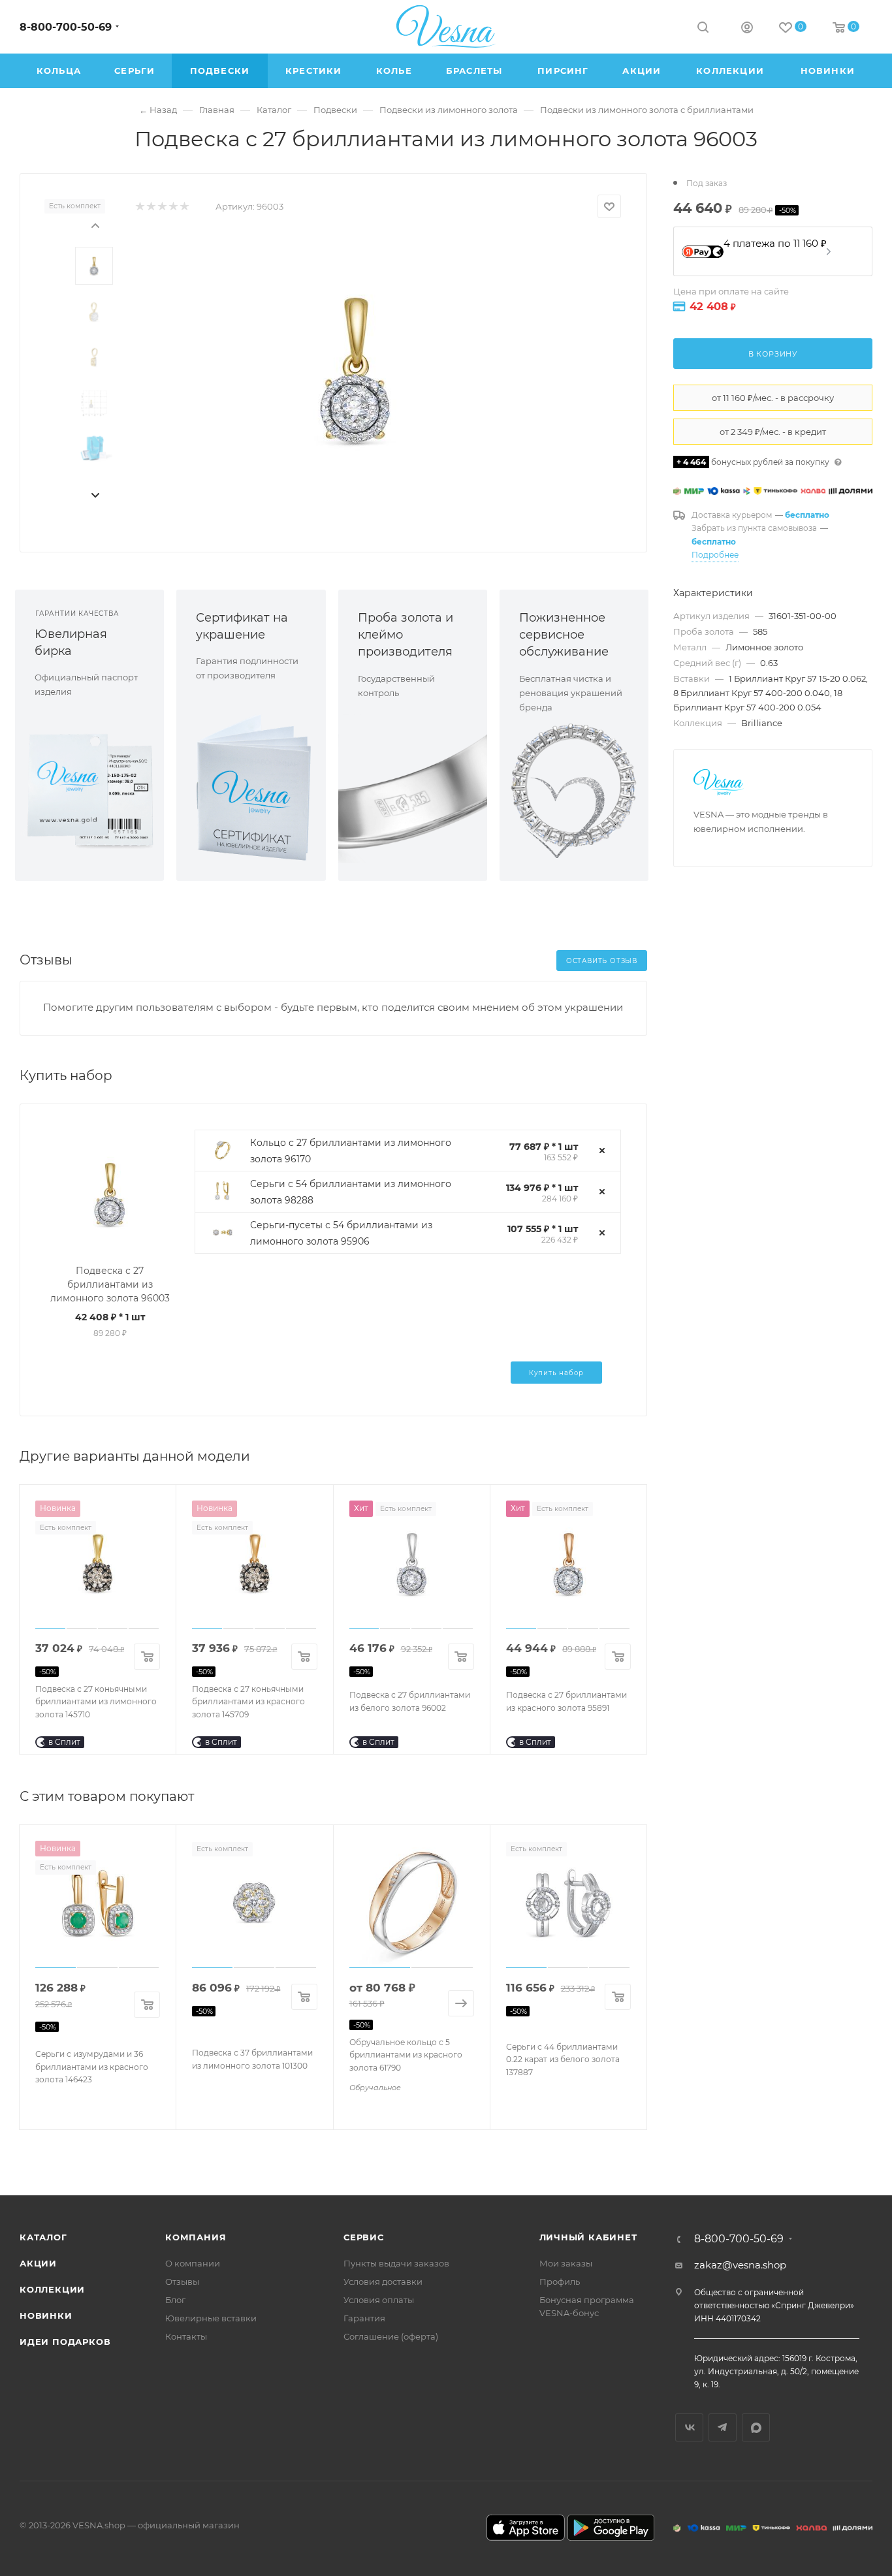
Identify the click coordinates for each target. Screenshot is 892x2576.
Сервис (364, 2237)
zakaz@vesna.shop (740, 2265)
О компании (193, 2263)
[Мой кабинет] (747, 29)
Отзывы (182, 2282)
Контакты (186, 2336)
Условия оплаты (379, 2300)
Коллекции (52, 2289)
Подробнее (715, 555)
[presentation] (95, 225)
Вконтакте (689, 2427)
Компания (196, 2237)
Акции (38, 2263)
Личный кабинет (588, 2237)
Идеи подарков (65, 2342)
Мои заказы (566, 2263)
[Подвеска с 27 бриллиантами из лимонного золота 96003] (355, 368)
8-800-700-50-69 (66, 27)
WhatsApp (756, 2427)
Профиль (560, 2282)
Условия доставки (383, 2282)
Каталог (43, 2237)
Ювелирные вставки (211, 2318)
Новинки (46, 2315)
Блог (175, 2300)
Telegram (723, 2427)
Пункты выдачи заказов (396, 2263)
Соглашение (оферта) (391, 2336)
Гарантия (364, 2318)
